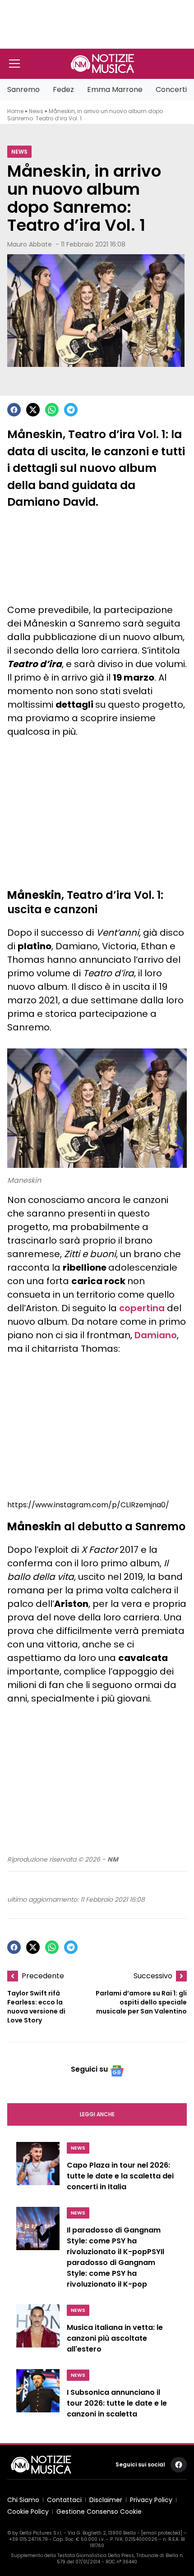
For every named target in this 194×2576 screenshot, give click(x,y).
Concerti (171, 89)
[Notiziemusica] (102, 64)
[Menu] (14, 64)
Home (15, 111)
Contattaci (64, 2500)
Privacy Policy (151, 2500)
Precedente (43, 1976)
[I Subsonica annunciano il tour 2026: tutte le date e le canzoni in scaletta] (38, 2396)
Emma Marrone (115, 89)
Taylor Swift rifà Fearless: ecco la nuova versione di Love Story (36, 2007)
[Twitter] (33, 410)
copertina (142, 1308)
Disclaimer (106, 2500)
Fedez (63, 89)
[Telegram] (71, 410)
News (36, 111)
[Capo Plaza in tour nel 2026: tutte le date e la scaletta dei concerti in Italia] (38, 2169)
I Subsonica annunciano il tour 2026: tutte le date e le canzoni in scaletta (117, 2403)
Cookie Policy (28, 2512)
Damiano (156, 1335)
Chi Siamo (23, 2500)
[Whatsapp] (52, 410)
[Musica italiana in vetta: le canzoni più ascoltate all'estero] (38, 2331)
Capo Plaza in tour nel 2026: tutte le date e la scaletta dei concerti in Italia (120, 2176)
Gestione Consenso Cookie (99, 2512)
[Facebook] (14, 410)
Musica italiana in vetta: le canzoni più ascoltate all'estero (115, 2338)
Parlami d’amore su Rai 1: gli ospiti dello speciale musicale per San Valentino (141, 2002)
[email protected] (162, 2533)
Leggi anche (97, 2114)
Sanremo (23, 89)
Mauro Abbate (30, 244)
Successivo (153, 1976)
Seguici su (89, 2069)
